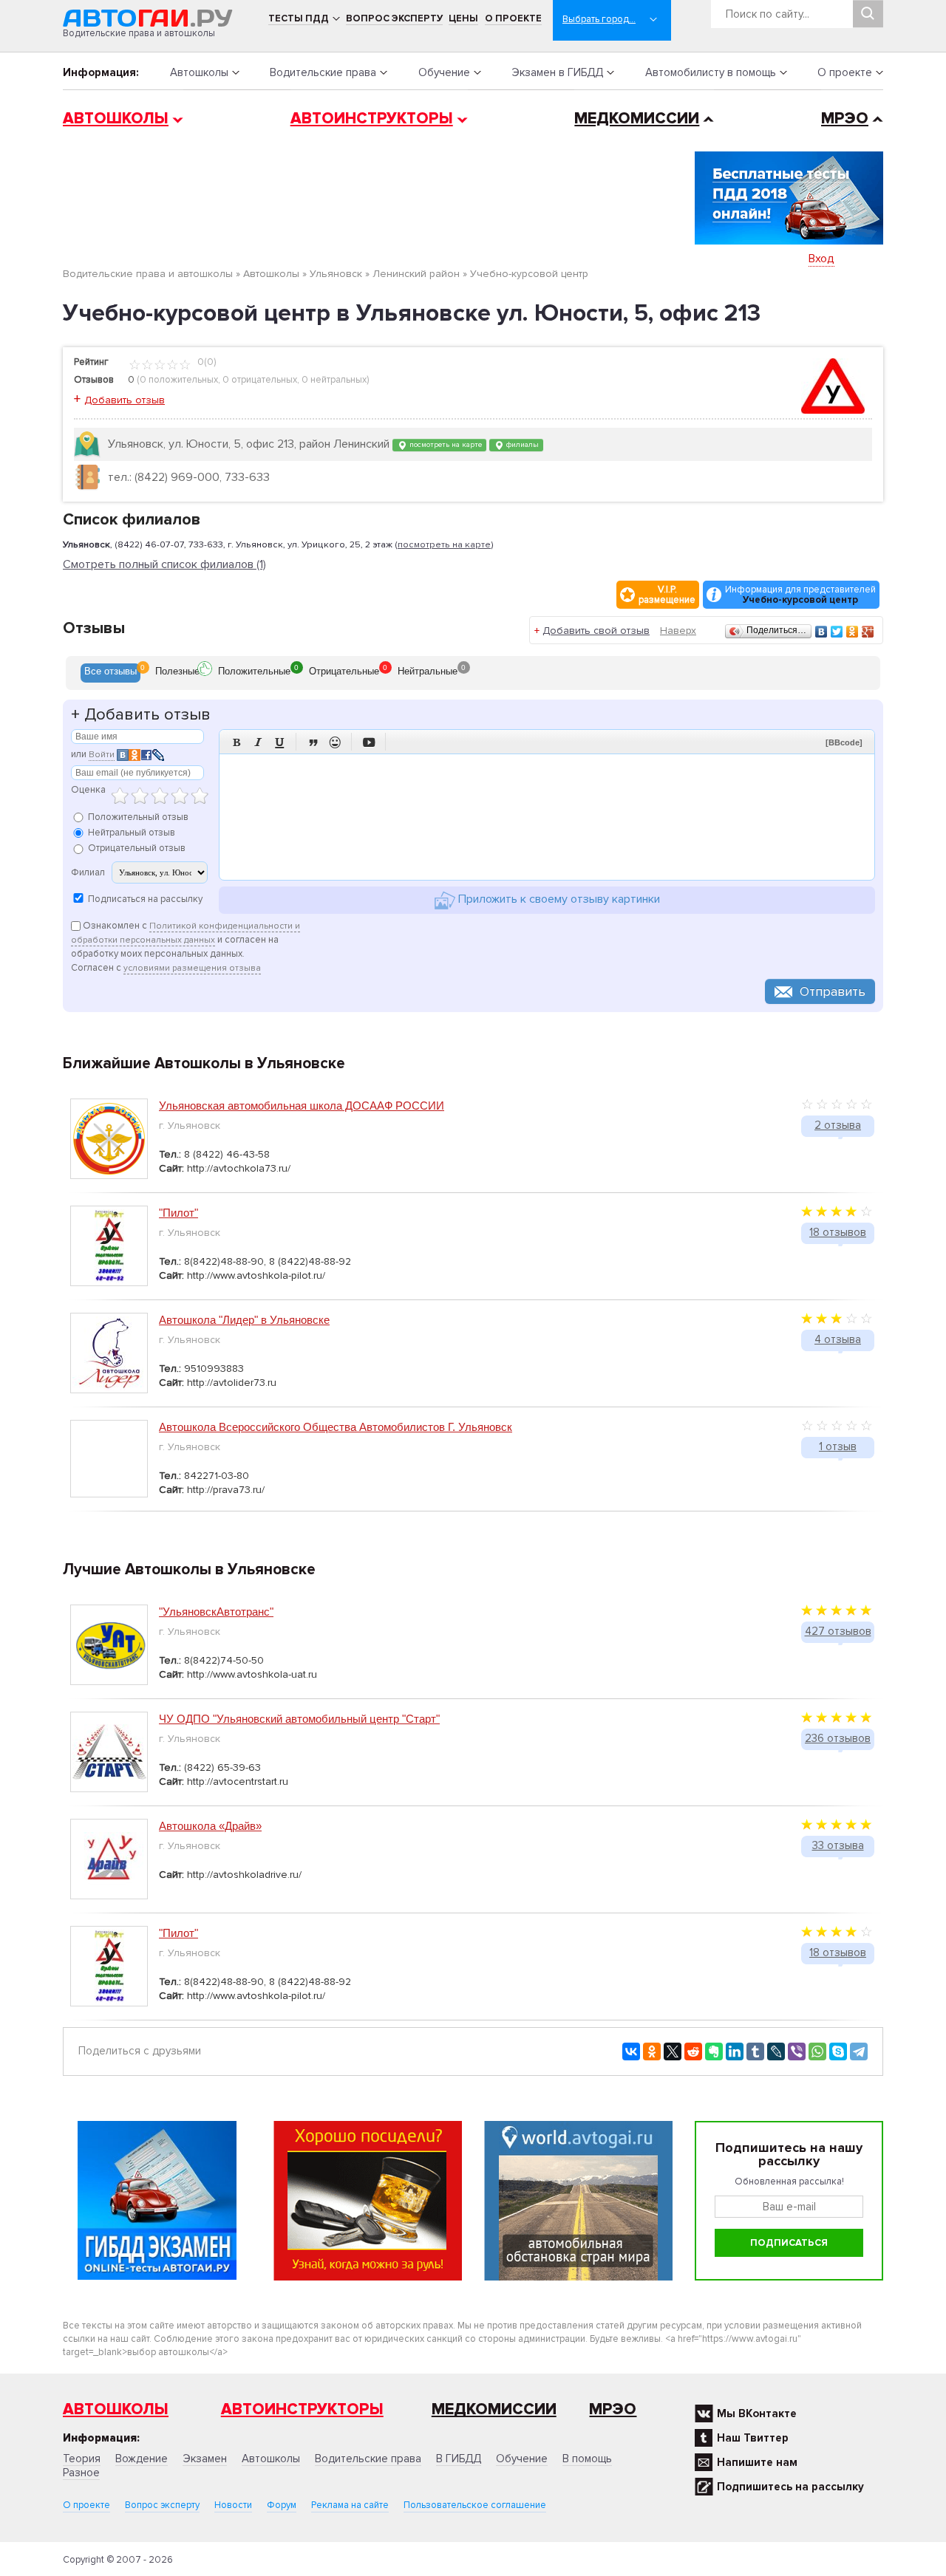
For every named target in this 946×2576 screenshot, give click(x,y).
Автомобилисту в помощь (711, 72)
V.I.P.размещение (667, 595)
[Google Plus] (868, 632)
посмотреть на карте (445, 444)
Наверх (678, 631)
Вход (821, 259)
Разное (81, 2473)
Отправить (833, 991)
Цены (463, 18)
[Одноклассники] (853, 632)
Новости (233, 2505)
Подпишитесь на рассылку (790, 2487)
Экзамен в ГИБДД (557, 72)
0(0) (205, 362)
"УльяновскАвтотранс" (216, 1612)
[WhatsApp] (817, 2051)
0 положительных (179, 380)
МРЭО (845, 119)
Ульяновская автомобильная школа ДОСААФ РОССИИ (302, 1106)
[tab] (110, 673)
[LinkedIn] (735, 2051)
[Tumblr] (755, 2051)
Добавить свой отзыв (596, 631)
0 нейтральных (334, 380)
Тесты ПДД (299, 18)
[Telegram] (859, 2051)
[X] (673, 2051)
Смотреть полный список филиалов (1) (164, 565)
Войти (102, 755)
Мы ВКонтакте (757, 2413)
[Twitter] (837, 632)
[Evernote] (714, 2051)
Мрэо (613, 2409)
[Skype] (838, 2051)
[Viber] (797, 2051)
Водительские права (323, 72)
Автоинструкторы (372, 119)
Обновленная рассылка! (789, 2182)
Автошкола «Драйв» (210, 1826)
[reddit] (693, 2051)
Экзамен (205, 2459)
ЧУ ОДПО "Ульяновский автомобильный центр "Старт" (299, 1719)
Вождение (142, 2459)
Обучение (444, 72)
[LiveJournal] (776, 2051)
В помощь (587, 2459)
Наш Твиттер (753, 2438)
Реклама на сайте (350, 2505)
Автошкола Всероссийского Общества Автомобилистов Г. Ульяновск (336, 1427)
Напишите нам (757, 2462)
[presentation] (110, 673)
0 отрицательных (260, 380)
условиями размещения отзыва (192, 968)
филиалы (521, 444)
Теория (82, 2459)
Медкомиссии (637, 119)
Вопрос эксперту (394, 18)
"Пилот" (178, 1213)
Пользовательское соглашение (475, 2505)
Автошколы (199, 72)
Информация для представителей (800, 595)
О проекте (513, 18)
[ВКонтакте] (821, 632)
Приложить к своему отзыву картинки (558, 899)
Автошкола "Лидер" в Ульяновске (244, 1320)
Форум (282, 2505)
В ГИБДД (459, 2459)
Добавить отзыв (125, 400)
